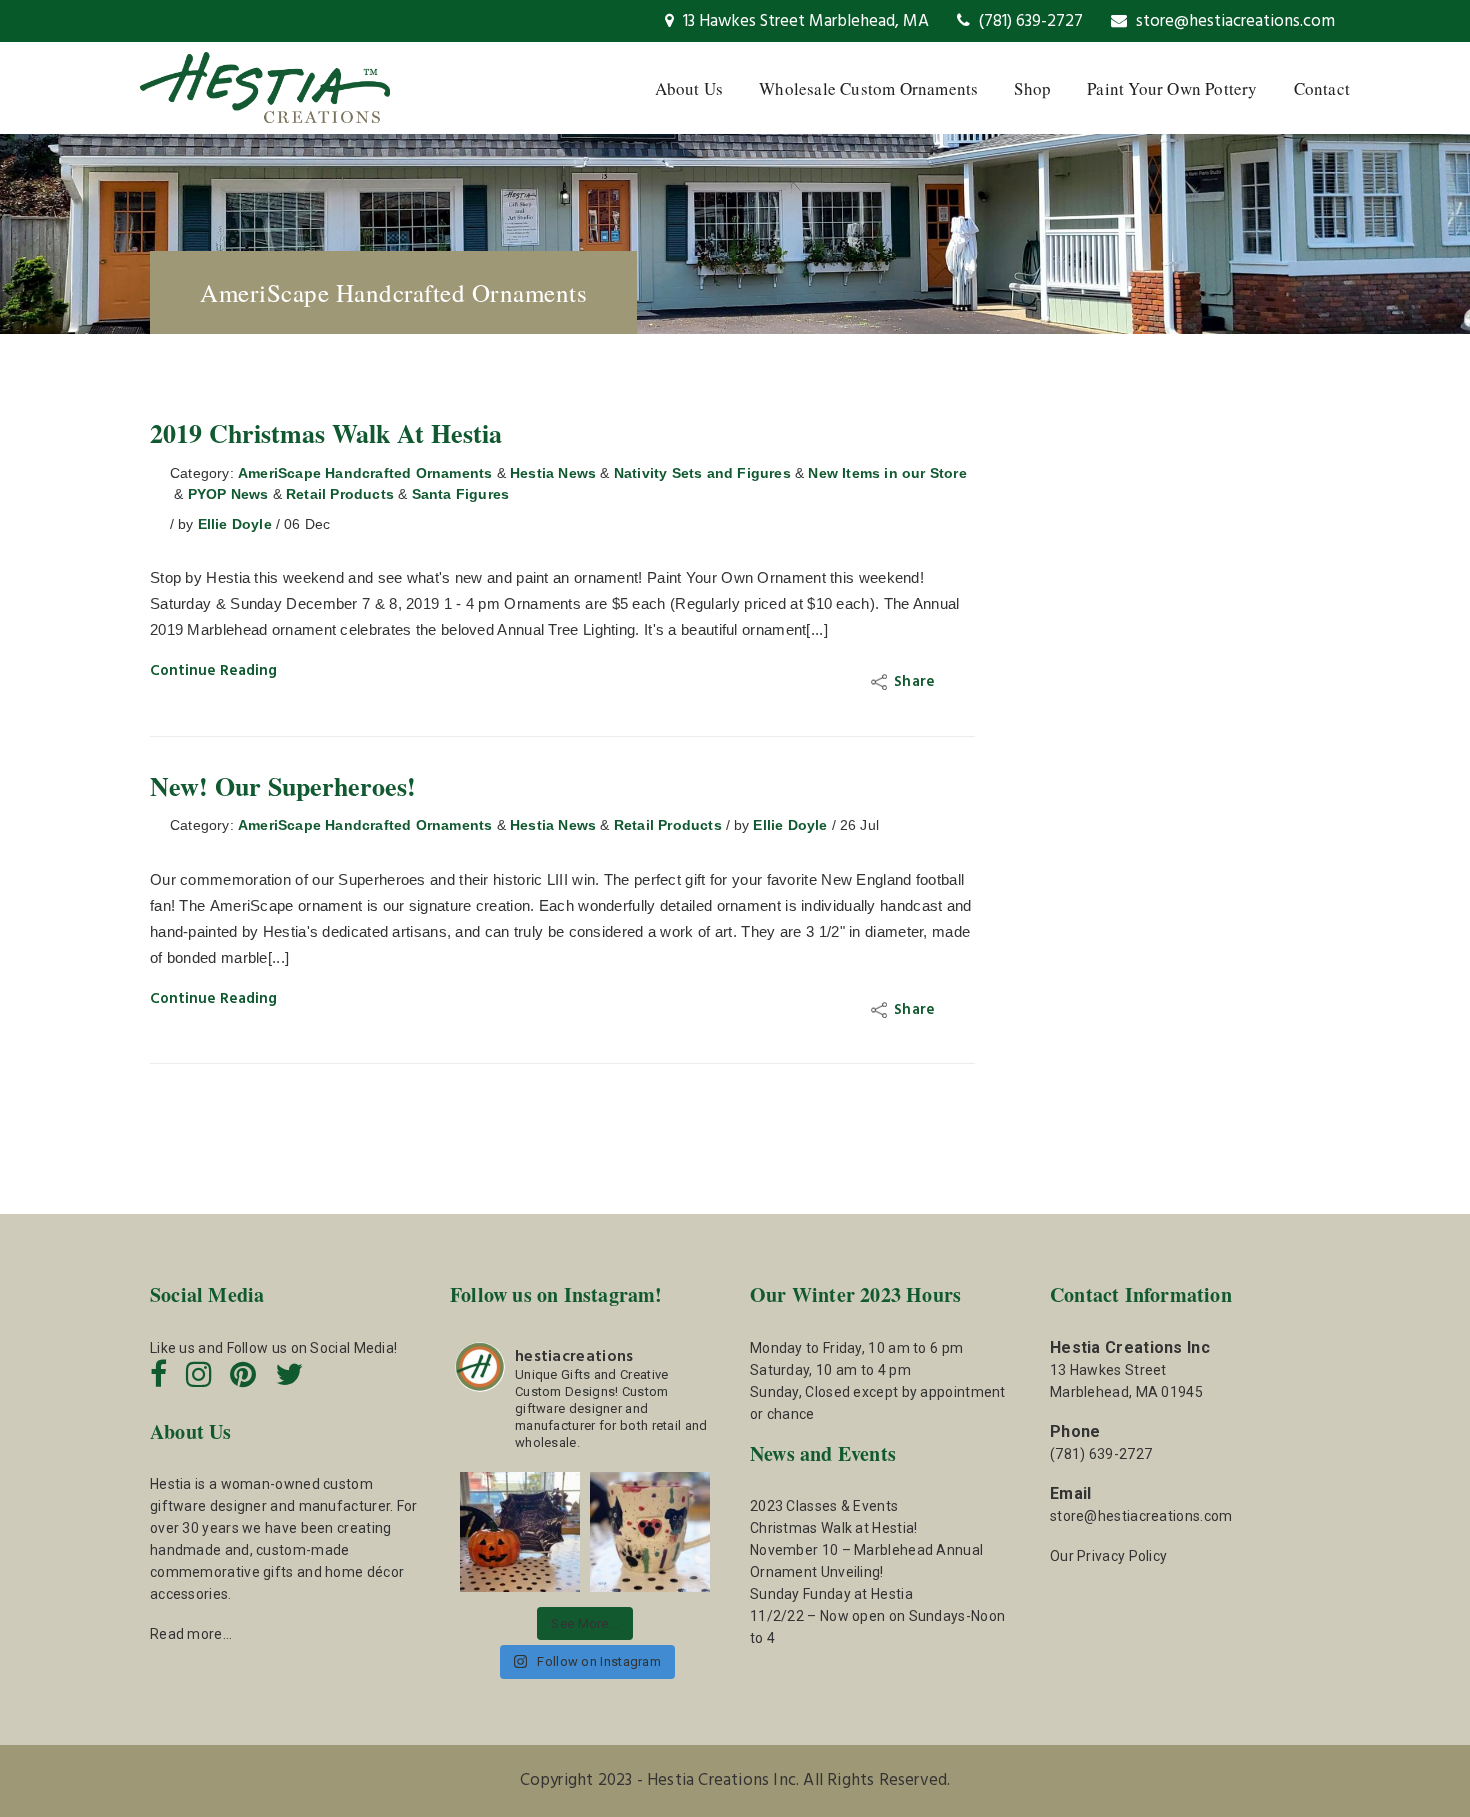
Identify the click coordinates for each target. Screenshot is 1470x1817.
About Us (689, 88)
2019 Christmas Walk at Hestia (326, 433)
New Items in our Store (887, 473)
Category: (202, 473)
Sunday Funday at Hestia (831, 1594)
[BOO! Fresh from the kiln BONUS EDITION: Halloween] (520, 1532)
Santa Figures (461, 494)
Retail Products (340, 494)
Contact (1322, 88)
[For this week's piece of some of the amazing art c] (650, 1532)
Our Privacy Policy (1108, 1556)
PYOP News (228, 494)
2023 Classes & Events (824, 1506)
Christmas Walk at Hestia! (834, 1528)
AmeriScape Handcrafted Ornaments (365, 473)
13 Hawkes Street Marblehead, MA (804, 21)
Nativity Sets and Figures (702, 473)
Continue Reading (213, 671)
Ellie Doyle (235, 524)
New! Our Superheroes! (283, 786)
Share (916, 682)
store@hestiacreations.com (1233, 21)
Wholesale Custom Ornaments (868, 88)
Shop (1032, 88)
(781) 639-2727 (1029, 21)
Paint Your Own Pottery (1172, 88)
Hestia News (553, 473)
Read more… (191, 1634)
